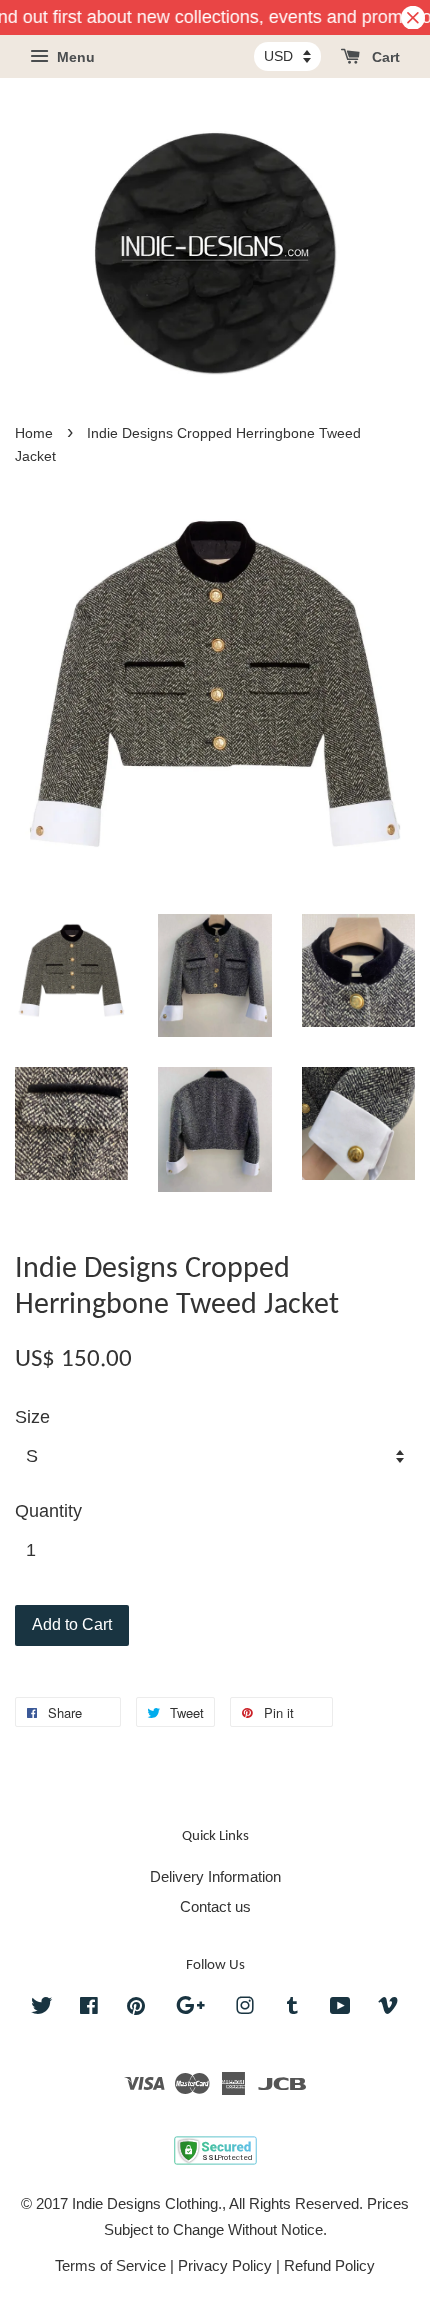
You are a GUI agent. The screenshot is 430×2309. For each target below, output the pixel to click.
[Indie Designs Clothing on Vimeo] (388, 2008)
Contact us (215, 1906)
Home (34, 433)
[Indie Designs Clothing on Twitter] (42, 2008)
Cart (384, 58)
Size (32, 1417)
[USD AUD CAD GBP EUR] (287, 56)
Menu (74, 58)
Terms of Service (110, 2265)
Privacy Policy (225, 2265)
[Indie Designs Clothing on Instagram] (245, 2008)
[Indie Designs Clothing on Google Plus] (190, 2008)
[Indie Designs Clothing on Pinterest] (136, 2008)
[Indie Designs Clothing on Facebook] (89, 2008)
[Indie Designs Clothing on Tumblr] (292, 2008)
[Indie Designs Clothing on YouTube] (340, 2008)
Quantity (48, 1511)
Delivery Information (215, 1876)
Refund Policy (329, 2265)
